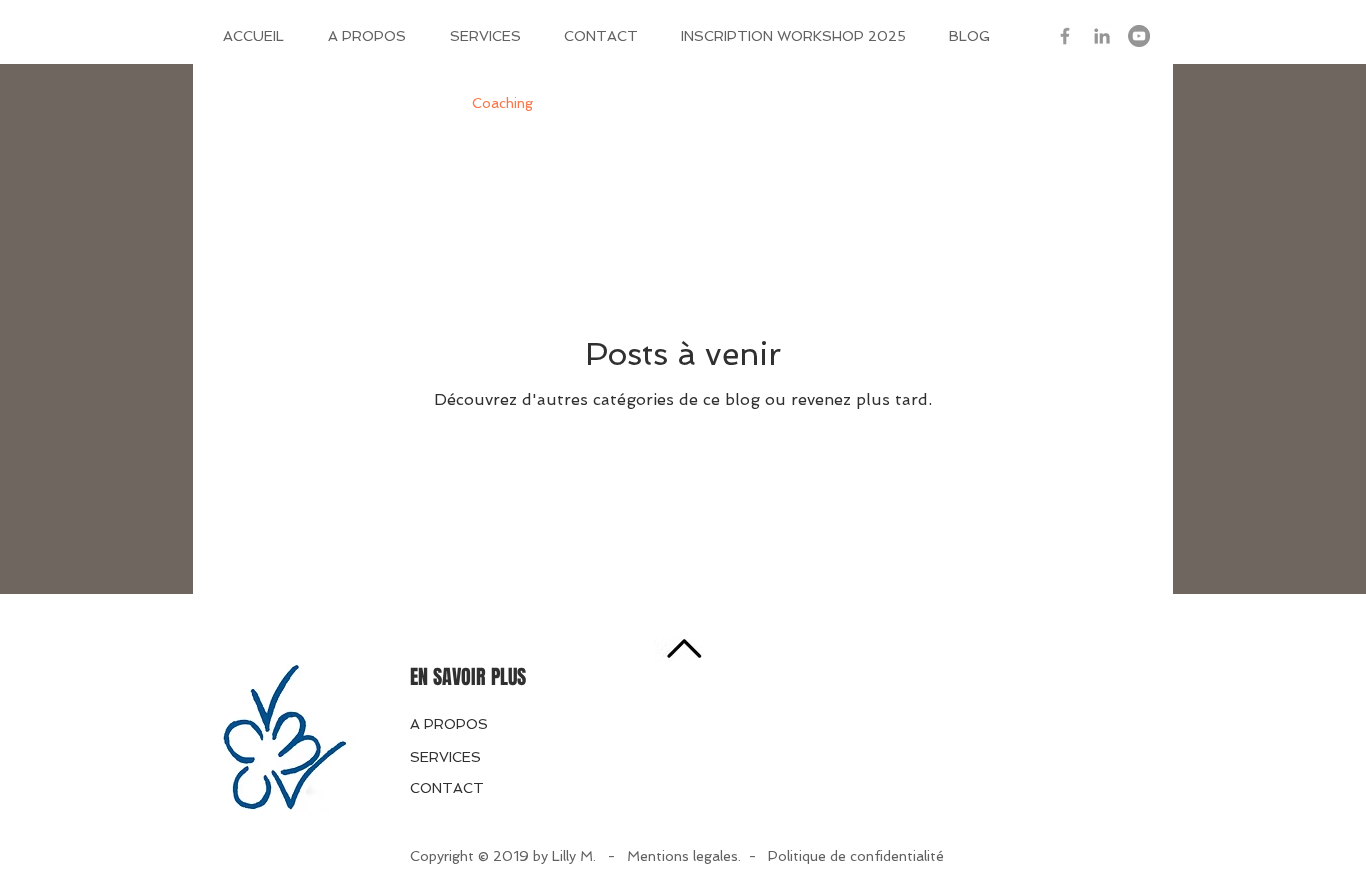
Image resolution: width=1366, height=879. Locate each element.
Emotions (605, 103)
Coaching (502, 103)
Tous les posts (262, 103)
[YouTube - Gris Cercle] (1139, 36)
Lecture (702, 103)
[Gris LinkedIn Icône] (1102, 36)
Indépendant (391, 103)
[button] (1127, 106)
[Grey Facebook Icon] (1065, 36)
